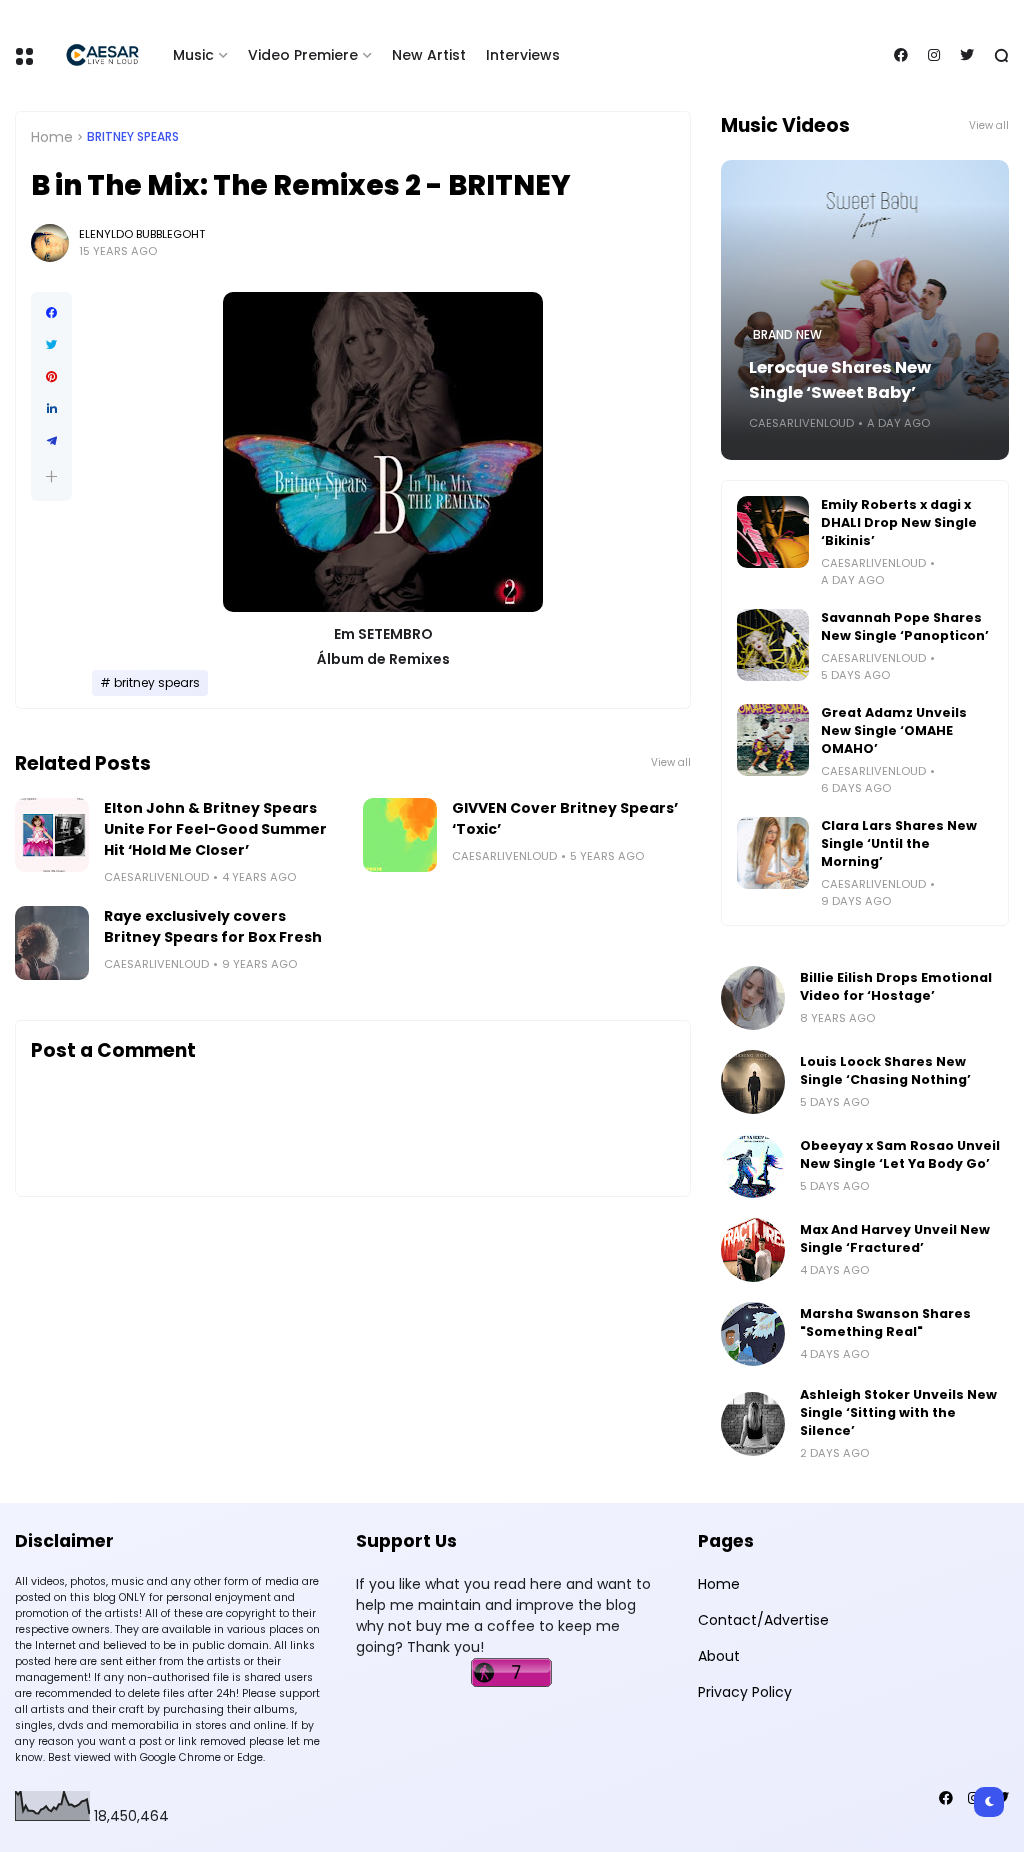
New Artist (429, 55)
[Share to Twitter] (51, 345)
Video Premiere (303, 55)
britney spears (133, 137)
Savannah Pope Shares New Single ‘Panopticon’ (905, 626)
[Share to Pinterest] (51, 377)
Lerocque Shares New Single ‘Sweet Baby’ (840, 380)
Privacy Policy (745, 1692)
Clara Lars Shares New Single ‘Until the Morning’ (899, 843)
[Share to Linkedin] (51, 409)
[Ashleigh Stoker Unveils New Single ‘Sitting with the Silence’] (753, 1424)
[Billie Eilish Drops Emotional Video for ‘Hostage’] (753, 998)
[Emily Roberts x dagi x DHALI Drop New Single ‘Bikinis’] (773, 532)
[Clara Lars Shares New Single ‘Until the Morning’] (773, 853)
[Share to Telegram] (51, 441)
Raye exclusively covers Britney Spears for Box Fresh (213, 926)
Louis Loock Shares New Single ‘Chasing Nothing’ (885, 1070)
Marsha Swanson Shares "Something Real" (885, 1322)
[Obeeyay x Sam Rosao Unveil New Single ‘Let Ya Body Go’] (753, 1166)
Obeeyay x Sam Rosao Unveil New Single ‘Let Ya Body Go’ (900, 1154)
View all (671, 762)
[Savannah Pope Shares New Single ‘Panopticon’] (773, 645)
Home (52, 137)
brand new (787, 335)
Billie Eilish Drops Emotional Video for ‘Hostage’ (896, 986)
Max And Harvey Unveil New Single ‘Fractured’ (895, 1238)
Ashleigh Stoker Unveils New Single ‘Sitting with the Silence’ (898, 1412)
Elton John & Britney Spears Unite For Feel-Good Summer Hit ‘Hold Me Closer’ (215, 829)
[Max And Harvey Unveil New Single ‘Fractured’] (753, 1250)
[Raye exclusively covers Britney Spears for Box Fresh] (52, 943)
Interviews (523, 55)
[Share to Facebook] (51, 313)
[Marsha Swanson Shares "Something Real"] (753, 1334)
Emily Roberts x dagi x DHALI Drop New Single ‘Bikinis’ (899, 522)
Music (193, 55)
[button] (51, 476)
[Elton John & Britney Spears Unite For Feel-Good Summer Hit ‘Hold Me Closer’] (52, 835)
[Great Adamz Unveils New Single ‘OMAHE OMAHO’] (773, 740)
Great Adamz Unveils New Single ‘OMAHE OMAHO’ (894, 730)
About (719, 1656)
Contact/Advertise (763, 1620)
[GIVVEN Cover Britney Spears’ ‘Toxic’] (400, 835)
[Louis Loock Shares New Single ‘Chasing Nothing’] (753, 1082)
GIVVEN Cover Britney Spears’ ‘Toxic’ (565, 818)
